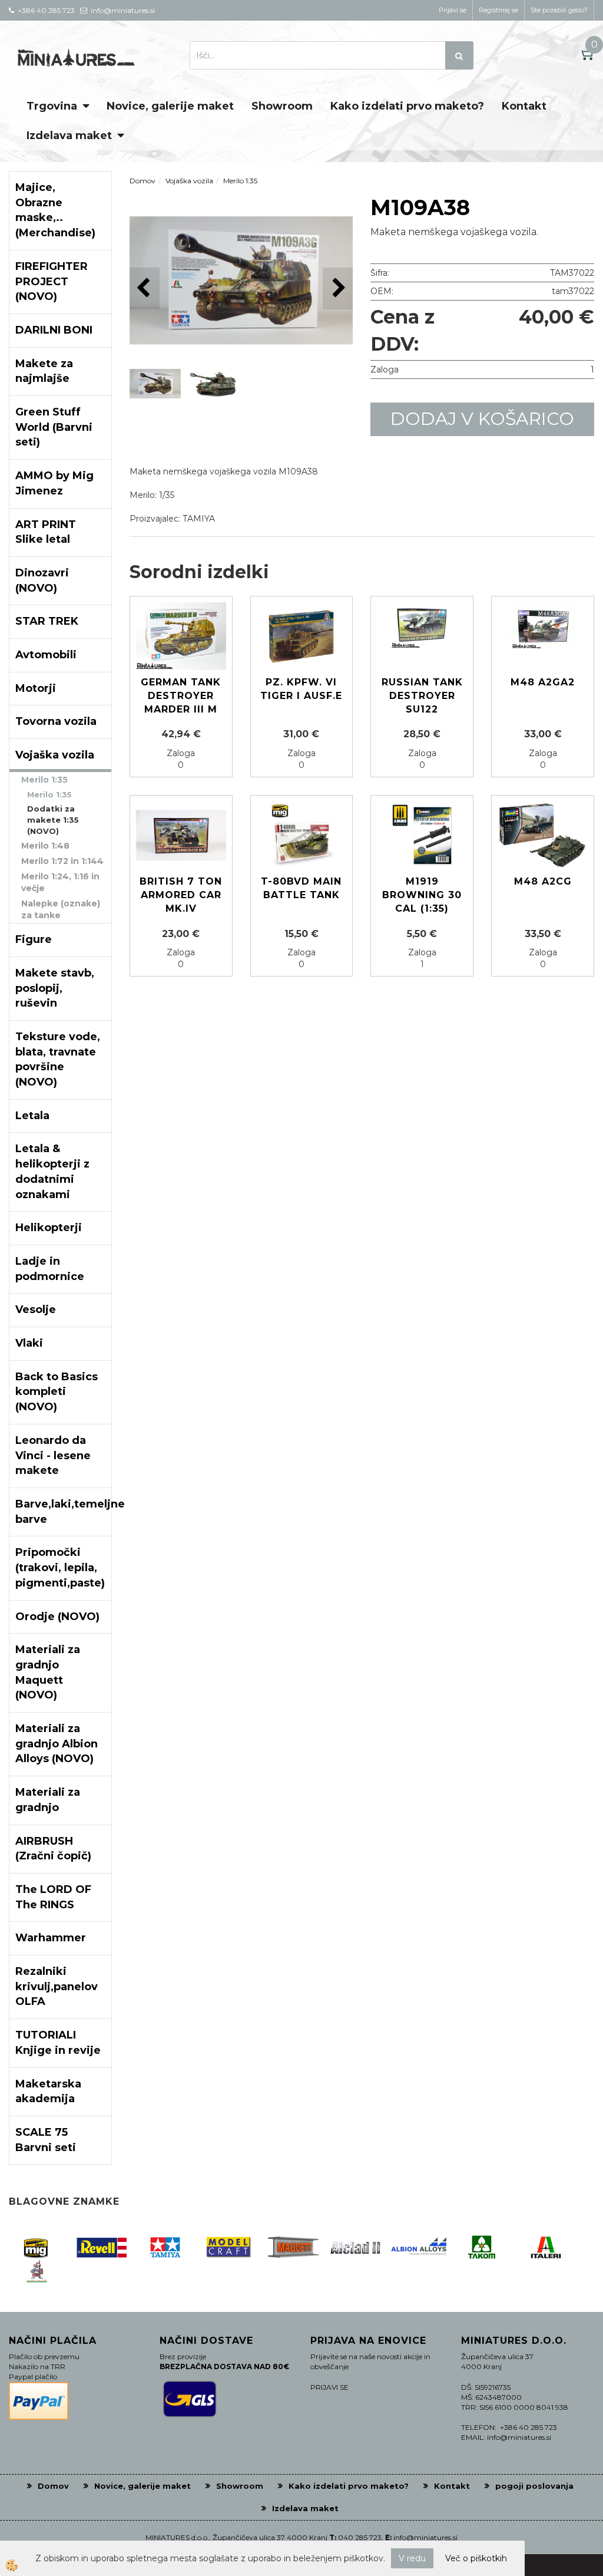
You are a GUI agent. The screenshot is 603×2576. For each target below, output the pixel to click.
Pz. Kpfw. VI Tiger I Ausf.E (301, 689)
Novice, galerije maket (170, 106)
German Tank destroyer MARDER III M (181, 696)
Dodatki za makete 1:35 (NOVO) (53, 819)
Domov (143, 181)
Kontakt (524, 106)
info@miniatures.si (425, 2537)
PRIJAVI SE (329, 2387)
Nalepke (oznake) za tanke (61, 909)
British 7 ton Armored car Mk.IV (181, 895)
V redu (412, 2558)
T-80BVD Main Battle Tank (301, 888)
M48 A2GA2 (543, 682)
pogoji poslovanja (534, 2486)
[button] (338, 288)
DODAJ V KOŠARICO (482, 419)
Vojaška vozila (189, 181)
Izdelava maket (69, 136)
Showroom (282, 106)
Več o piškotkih (476, 2558)
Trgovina (52, 106)
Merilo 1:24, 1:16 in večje (60, 882)
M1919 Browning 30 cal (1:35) (422, 895)
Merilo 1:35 (44, 780)
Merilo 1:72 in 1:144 (62, 861)
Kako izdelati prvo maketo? (407, 106)
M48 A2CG (543, 881)
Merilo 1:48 (45, 846)
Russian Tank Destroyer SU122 (422, 696)
